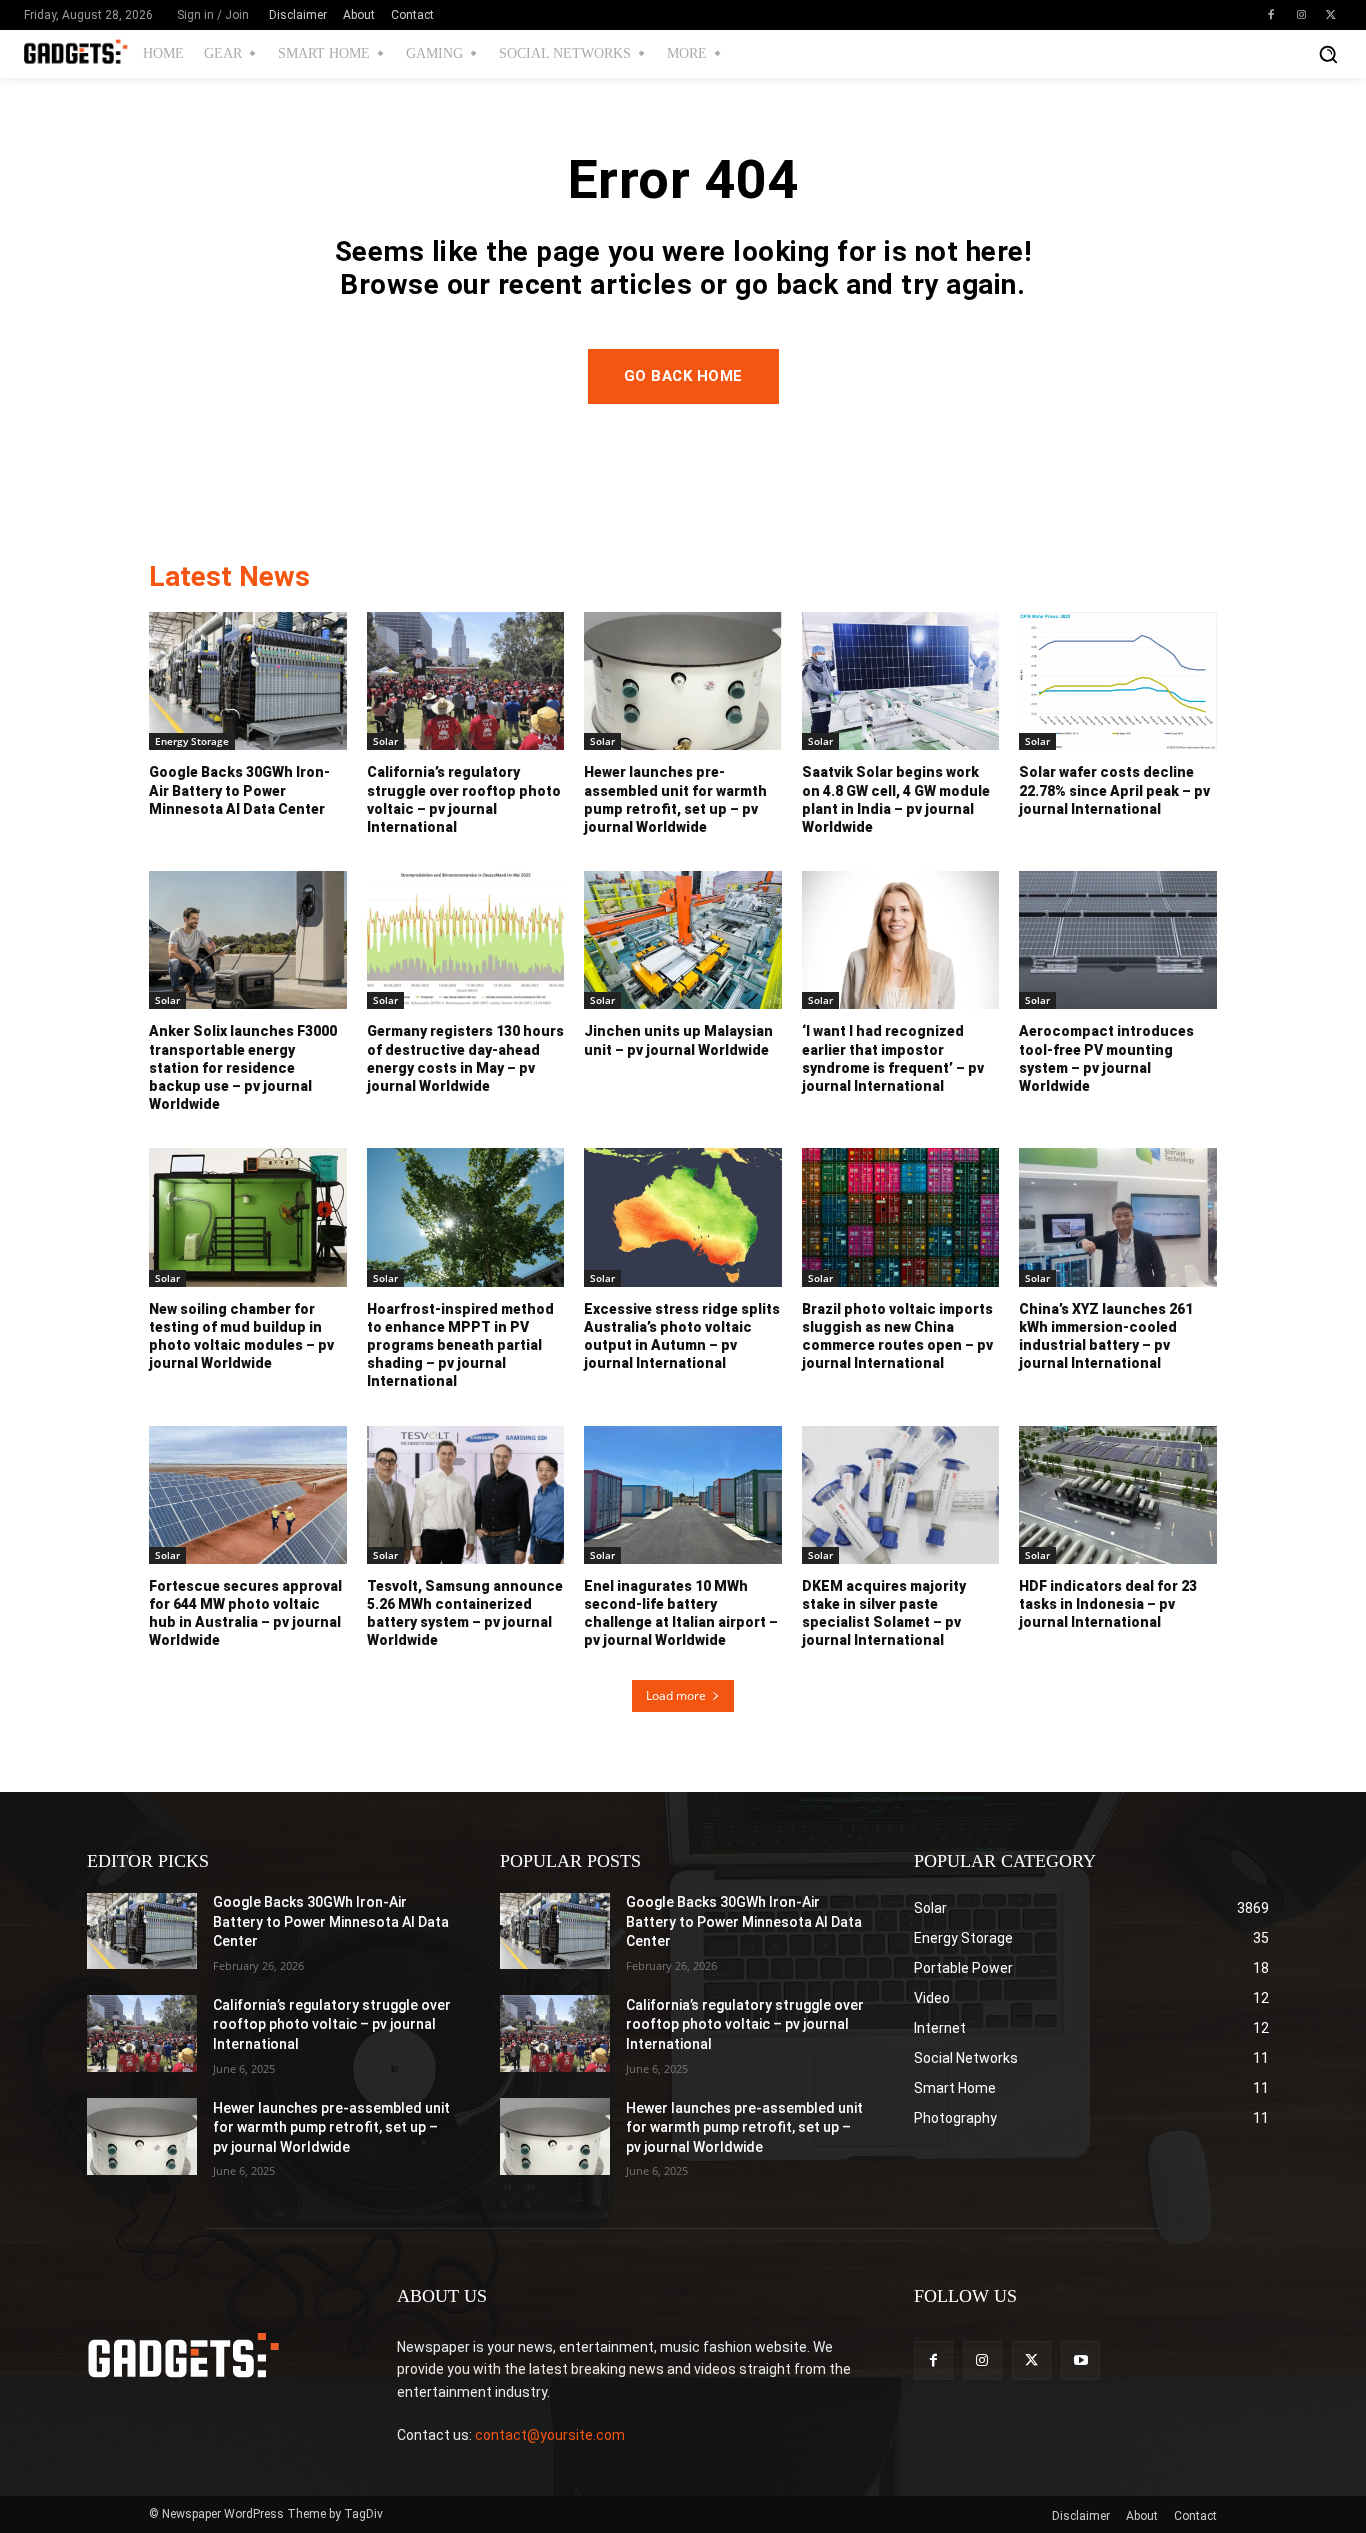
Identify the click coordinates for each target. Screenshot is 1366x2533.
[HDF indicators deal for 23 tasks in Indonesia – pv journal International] (1118, 1495)
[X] (1331, 15)
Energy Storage (192, 741)
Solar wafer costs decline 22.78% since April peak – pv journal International (1114, 790)
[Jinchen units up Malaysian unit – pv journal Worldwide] (683, 940)
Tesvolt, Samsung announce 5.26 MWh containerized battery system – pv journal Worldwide (465, 1613)
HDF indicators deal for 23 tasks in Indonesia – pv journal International (1108, 1604)
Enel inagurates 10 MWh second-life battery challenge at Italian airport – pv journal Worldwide (681, 1613)
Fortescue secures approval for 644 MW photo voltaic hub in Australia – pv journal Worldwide (245, 1613)
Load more (676, 1695)
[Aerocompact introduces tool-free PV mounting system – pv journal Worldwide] (1118, 940)
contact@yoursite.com (550, 2435)
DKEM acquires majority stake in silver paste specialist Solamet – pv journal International (884, 1613)
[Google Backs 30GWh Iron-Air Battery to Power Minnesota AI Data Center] (248, 681)
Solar (385, 741)
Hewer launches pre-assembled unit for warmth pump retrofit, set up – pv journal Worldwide (331, 2127)
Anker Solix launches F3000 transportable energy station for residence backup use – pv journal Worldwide (243, 1067)
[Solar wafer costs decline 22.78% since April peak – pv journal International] (1118, 681)
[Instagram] (1301, 15)
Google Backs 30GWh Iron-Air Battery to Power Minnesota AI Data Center (239, 790)
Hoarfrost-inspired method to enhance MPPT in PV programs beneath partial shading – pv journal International (460, 1345)
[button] (1328, 54)
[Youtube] (1080, 2360)
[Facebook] (1271, 15)
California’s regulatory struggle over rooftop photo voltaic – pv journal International (332, 2024)
